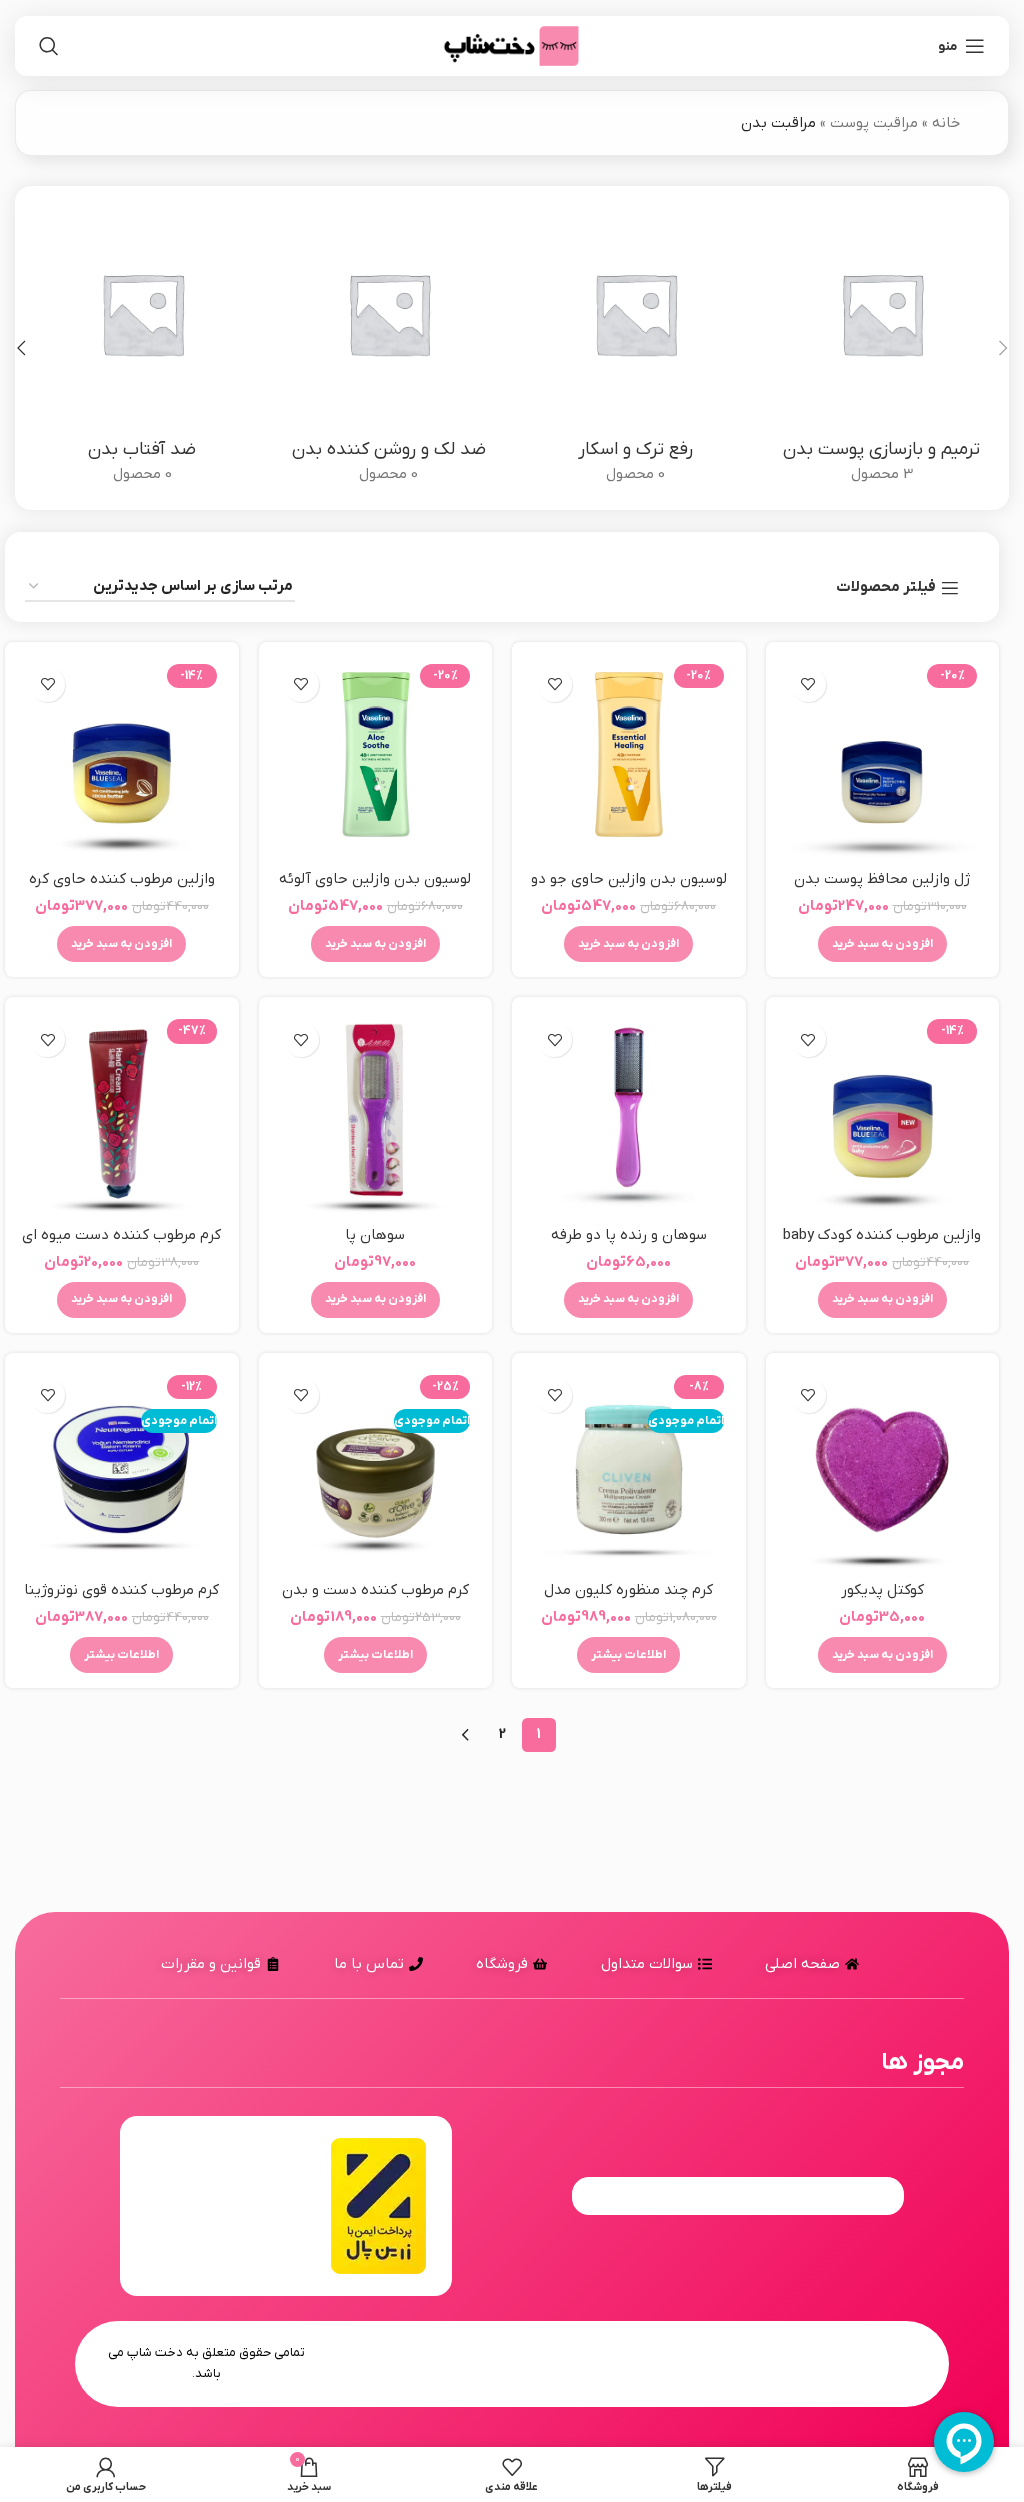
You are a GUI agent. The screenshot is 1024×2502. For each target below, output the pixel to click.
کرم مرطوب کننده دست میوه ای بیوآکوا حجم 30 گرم (121, 1245)
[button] (1003, 348)
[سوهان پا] (376, 1114)
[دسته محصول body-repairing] (882, 348)
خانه (946, 123)
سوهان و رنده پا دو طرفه (629, 1235)
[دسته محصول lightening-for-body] (389, 348)
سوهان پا (375, 1235)
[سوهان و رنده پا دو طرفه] (629, 1114)
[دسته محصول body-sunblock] (142, 348)
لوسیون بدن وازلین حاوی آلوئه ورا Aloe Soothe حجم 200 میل (375, 889)
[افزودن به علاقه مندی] (808, 684)
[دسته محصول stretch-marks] (635, 348)
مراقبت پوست (874, 123)
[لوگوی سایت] (512, 45)
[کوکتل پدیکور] (883, 1470)
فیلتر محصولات (886, 588)
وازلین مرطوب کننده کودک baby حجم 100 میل (882, 1245)
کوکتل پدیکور (882, 1590)
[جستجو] (49, 46)
